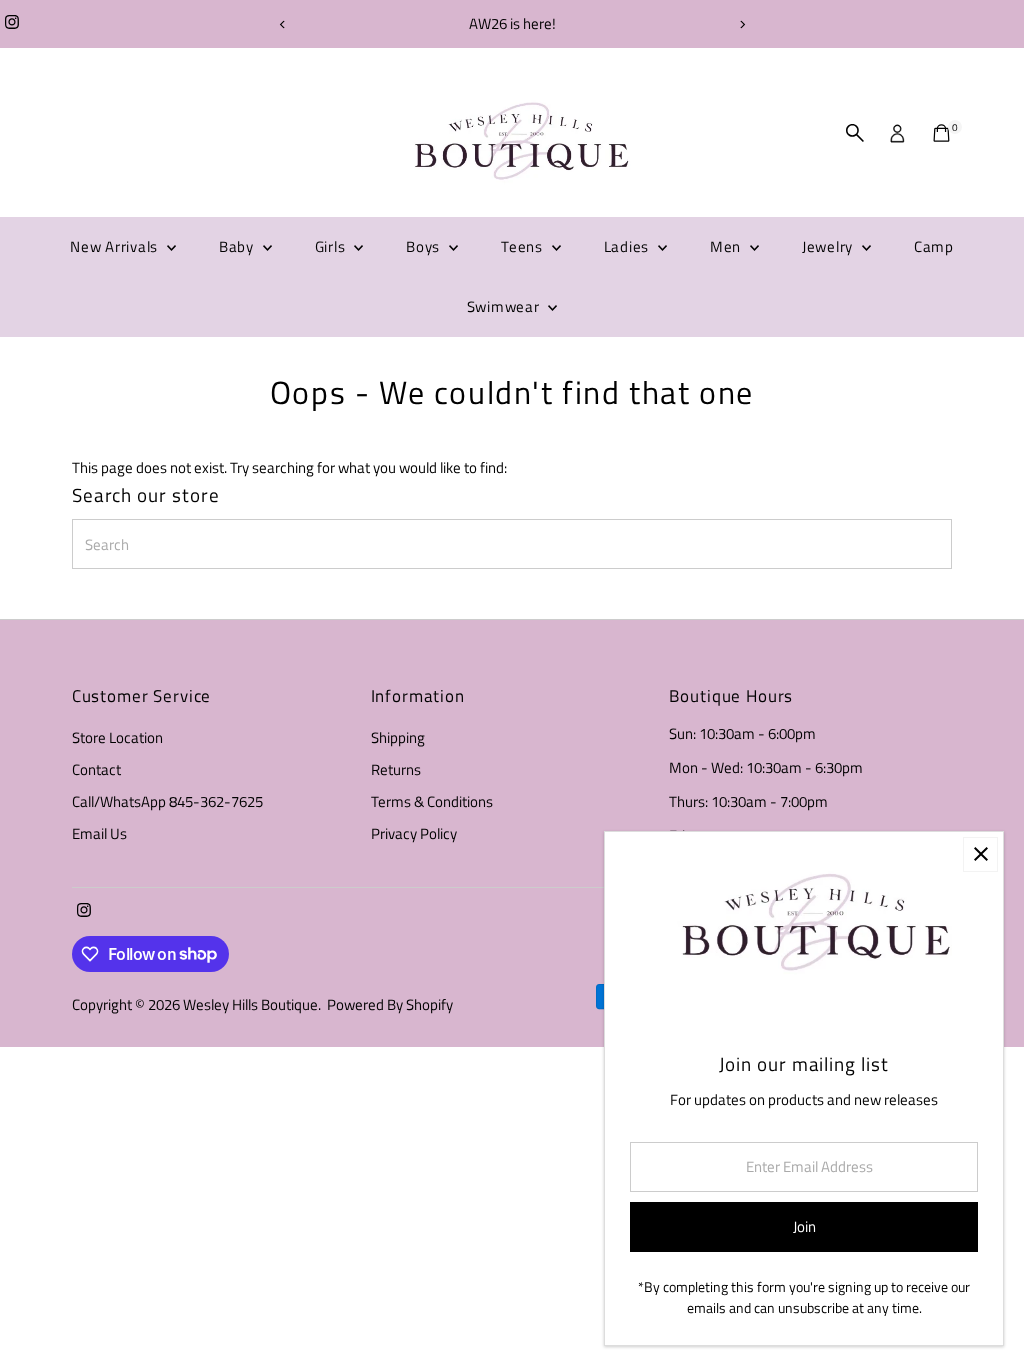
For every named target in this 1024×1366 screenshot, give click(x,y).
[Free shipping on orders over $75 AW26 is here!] (512, 24)
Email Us (99, 833)
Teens (524, 246)
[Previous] (282, 24)
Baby (238, 246)
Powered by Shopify (390, 1004)
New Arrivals (116, 246)
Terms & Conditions (432, 801)
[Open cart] (941, 133)
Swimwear (505, 306)
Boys (425, 246)
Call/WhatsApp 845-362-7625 (167, 801)
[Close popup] (980, 854)
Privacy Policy (414, 833)
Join (804, 1226)
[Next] (741, 24)
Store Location (117, 737)
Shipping (398, 737)
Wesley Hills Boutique (250, 1004)
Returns (396, 769)
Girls (332, 246)
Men (727, 246)
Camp (934, 246)
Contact (96, 769)
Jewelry (829, 246)
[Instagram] (12, 24)
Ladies (628, 246)
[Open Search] (855, 133)
